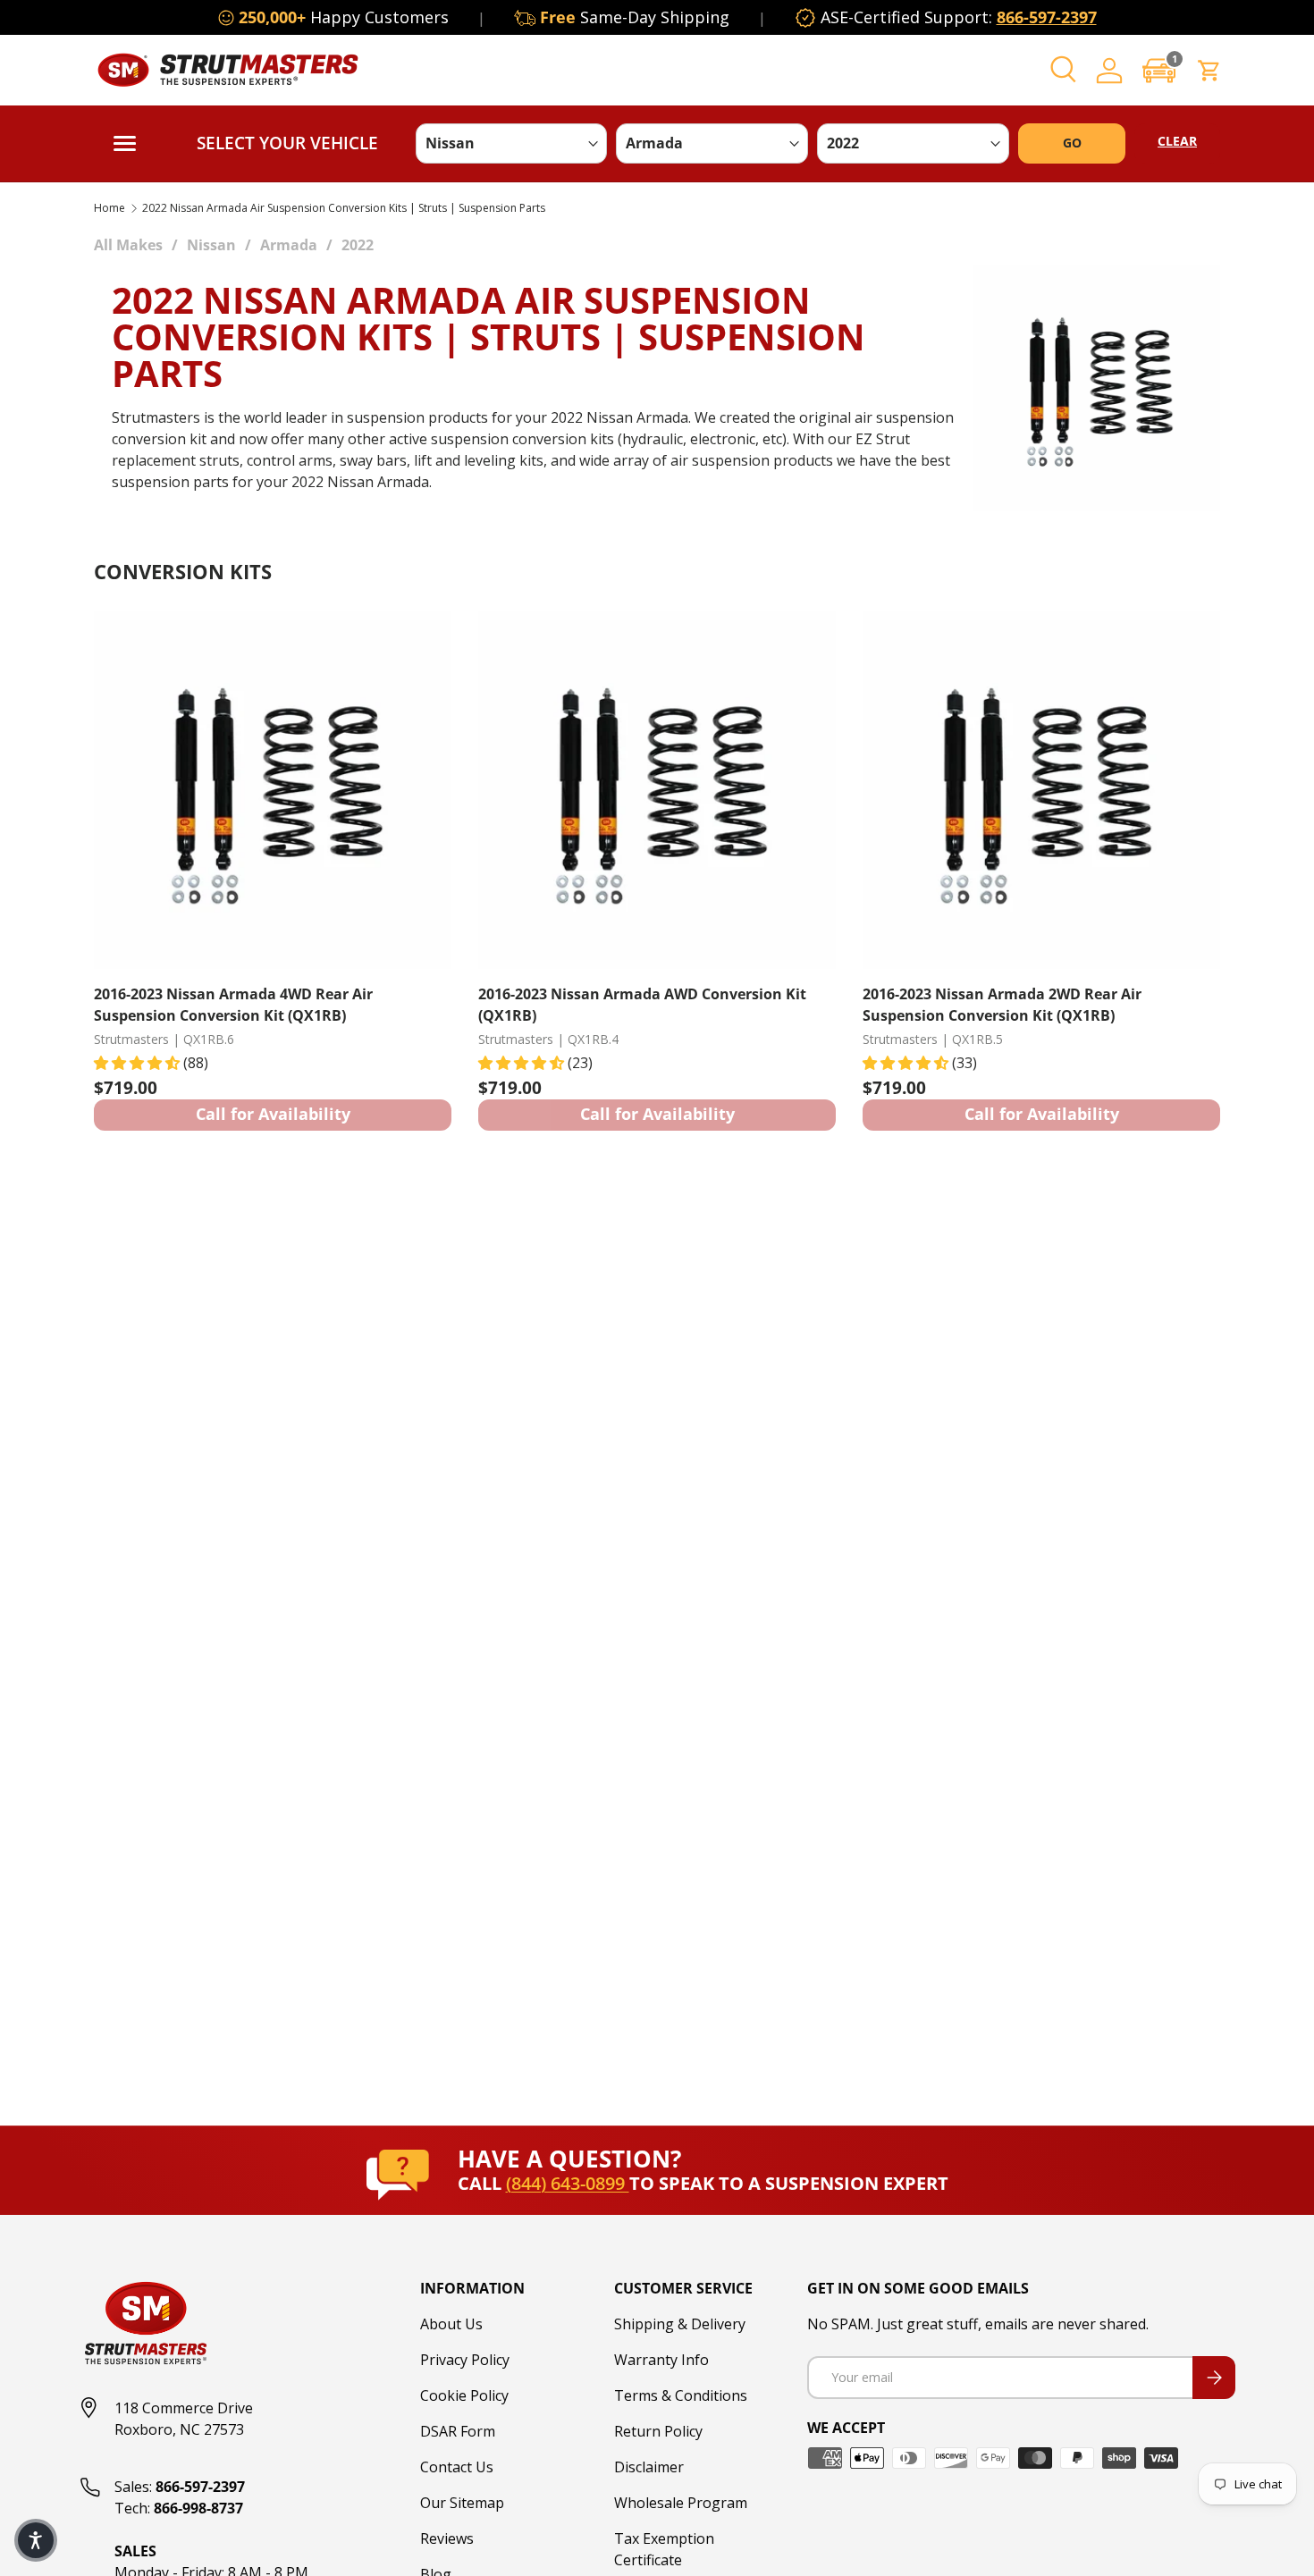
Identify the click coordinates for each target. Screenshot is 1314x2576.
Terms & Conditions (681, 2395)
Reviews (447, 2538)
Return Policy (658, 2431)
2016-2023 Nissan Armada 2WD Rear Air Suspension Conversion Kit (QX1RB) (1002, 1005)
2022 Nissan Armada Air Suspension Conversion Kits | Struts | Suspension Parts (344, 208)
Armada (289, 245)
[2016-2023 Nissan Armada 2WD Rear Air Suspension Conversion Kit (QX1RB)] (1041, 790)
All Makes (128, 245)
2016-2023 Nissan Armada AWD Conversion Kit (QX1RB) (642, 1005)
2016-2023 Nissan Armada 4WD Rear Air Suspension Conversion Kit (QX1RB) (233, 1005)
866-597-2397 (1047, 17)
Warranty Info (661, 2360)
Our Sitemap (462, 2503)
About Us (451, 2324)
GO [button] (1072, 143)
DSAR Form (458, 2431)
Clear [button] (1177, 141)
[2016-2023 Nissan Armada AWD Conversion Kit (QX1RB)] (657, 790)
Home (109, 208)
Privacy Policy (465, 2360)
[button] (1159, 70)
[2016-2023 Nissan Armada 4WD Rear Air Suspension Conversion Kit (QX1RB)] (273, 790)
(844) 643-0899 (568, 2183)
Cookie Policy (464, 2395)
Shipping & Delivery (680, 2324)
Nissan (211, 245)
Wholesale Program (681, 2503)
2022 (358, 245)
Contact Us (457, 2467)
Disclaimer (649, 2467)
